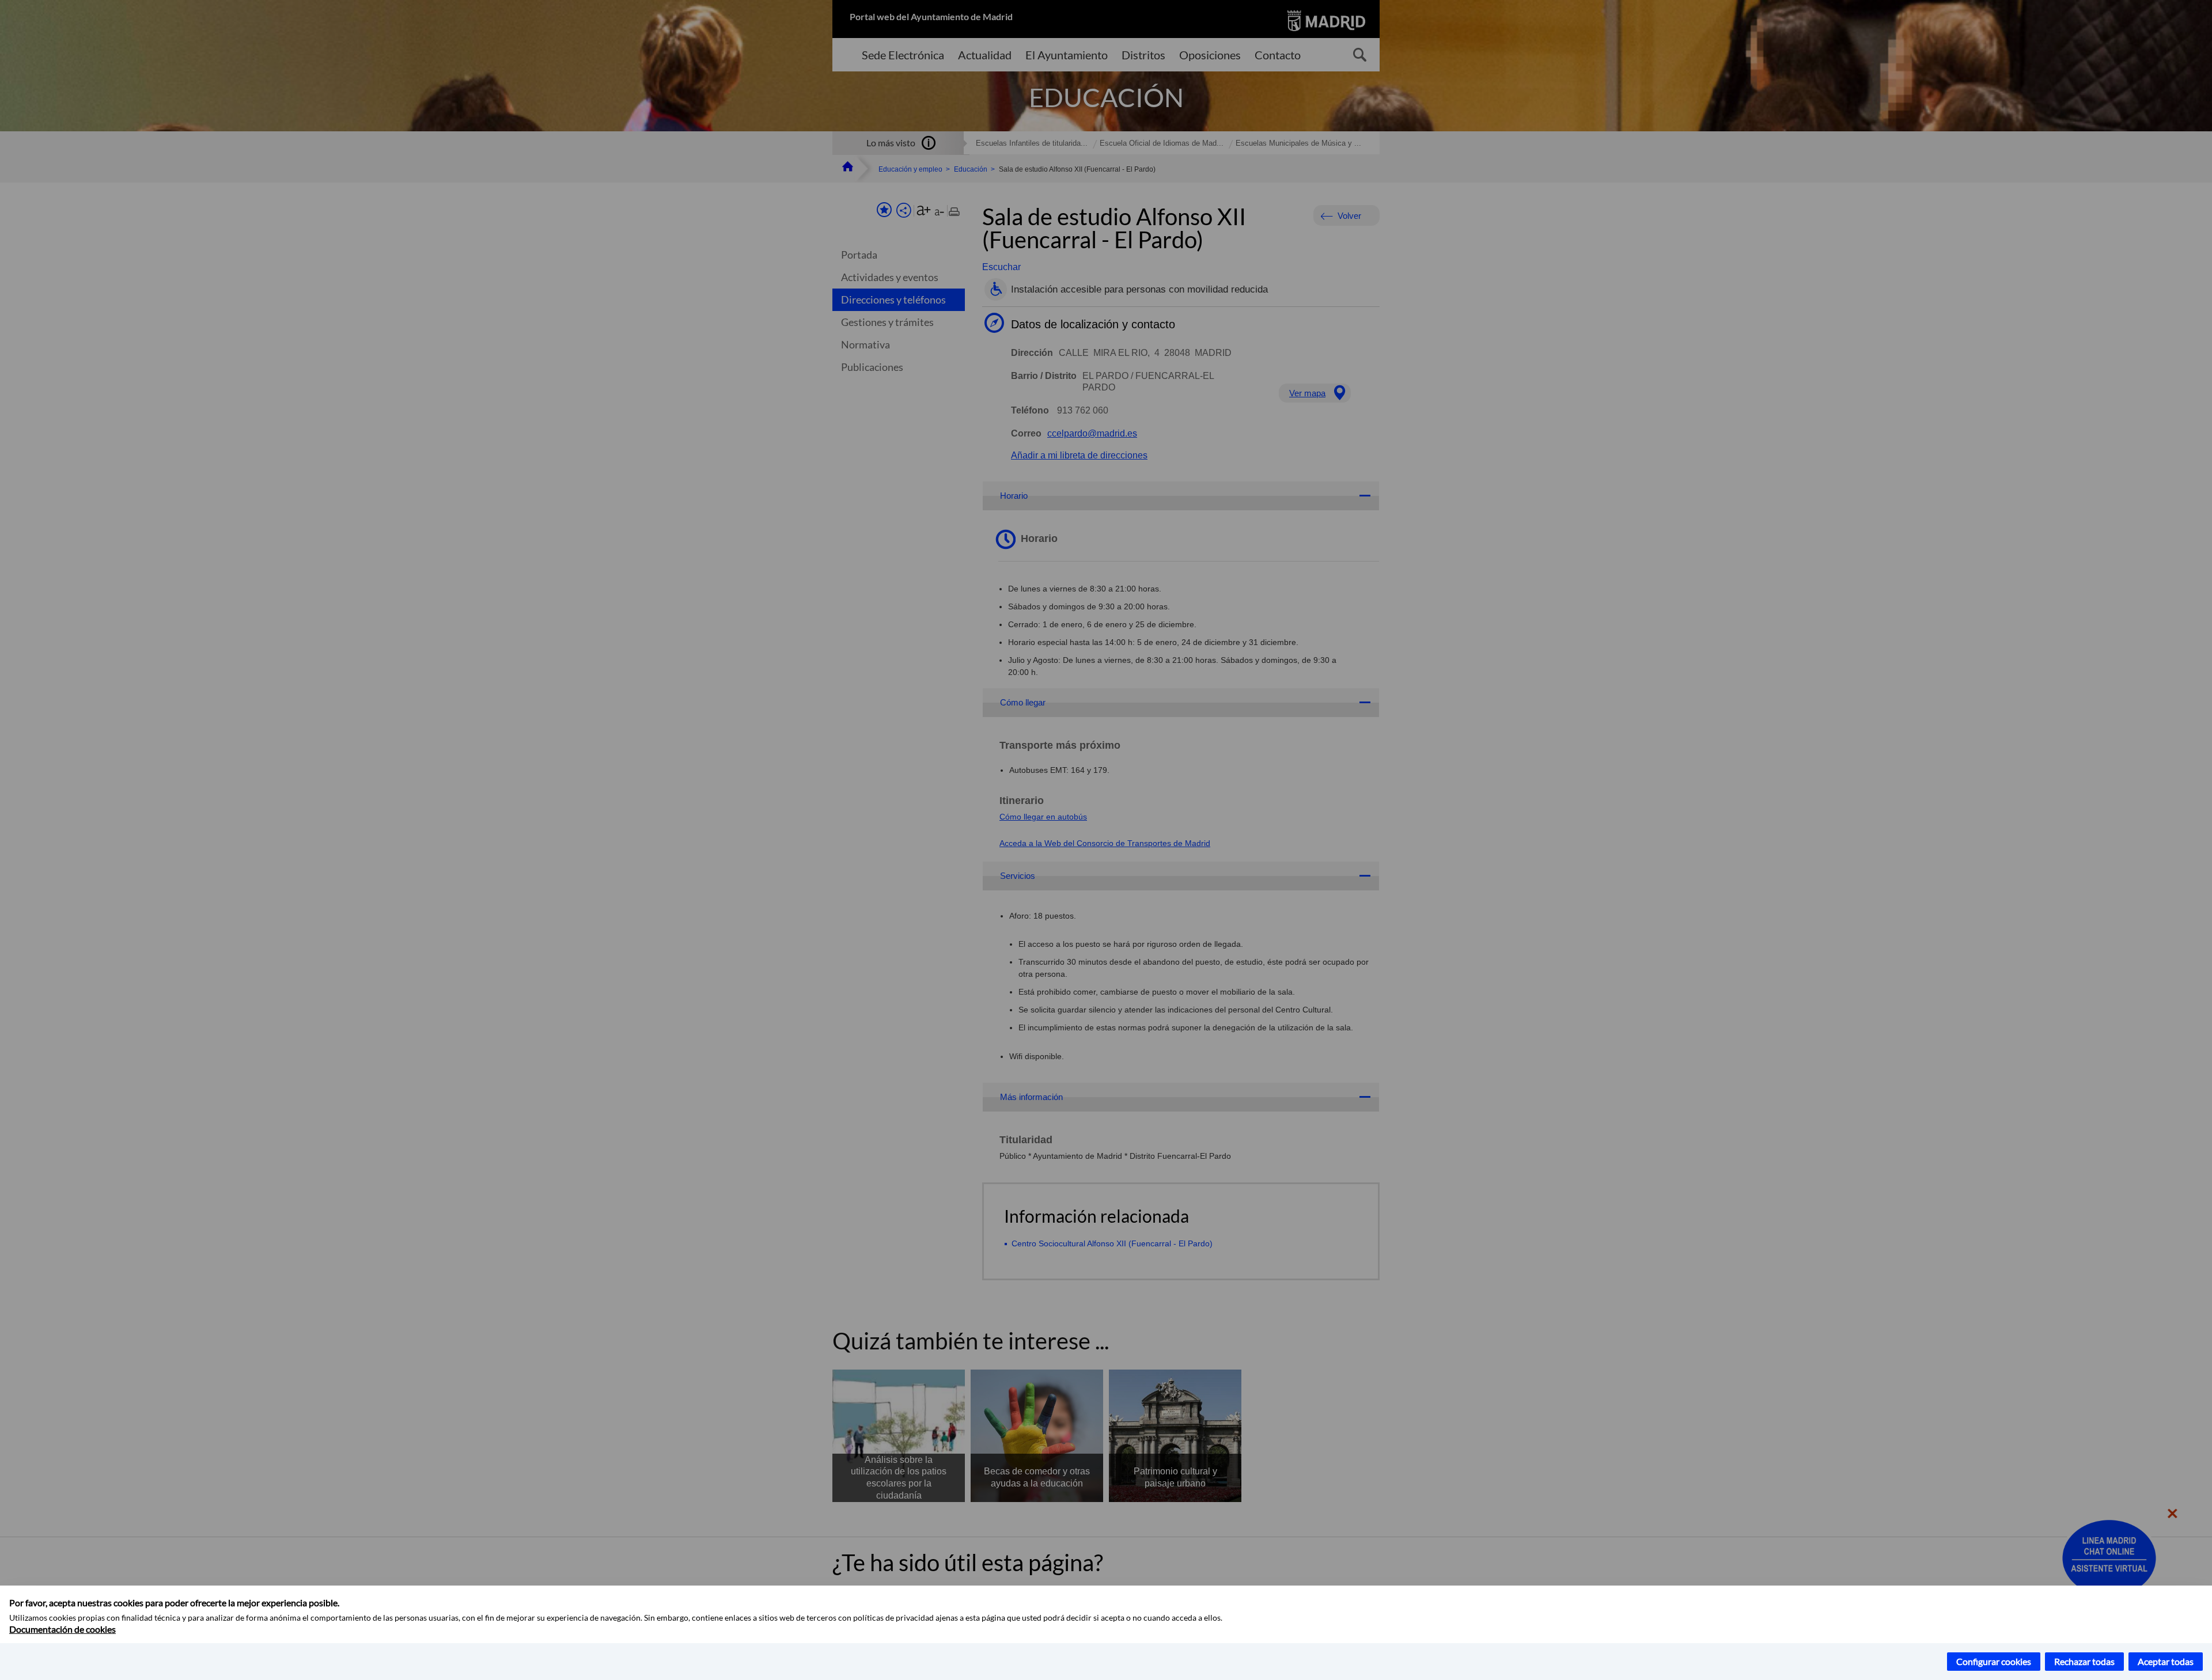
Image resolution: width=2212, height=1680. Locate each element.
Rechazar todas (2084, 1661)
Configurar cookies (1994, 1661)
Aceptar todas (2166, 1661)
